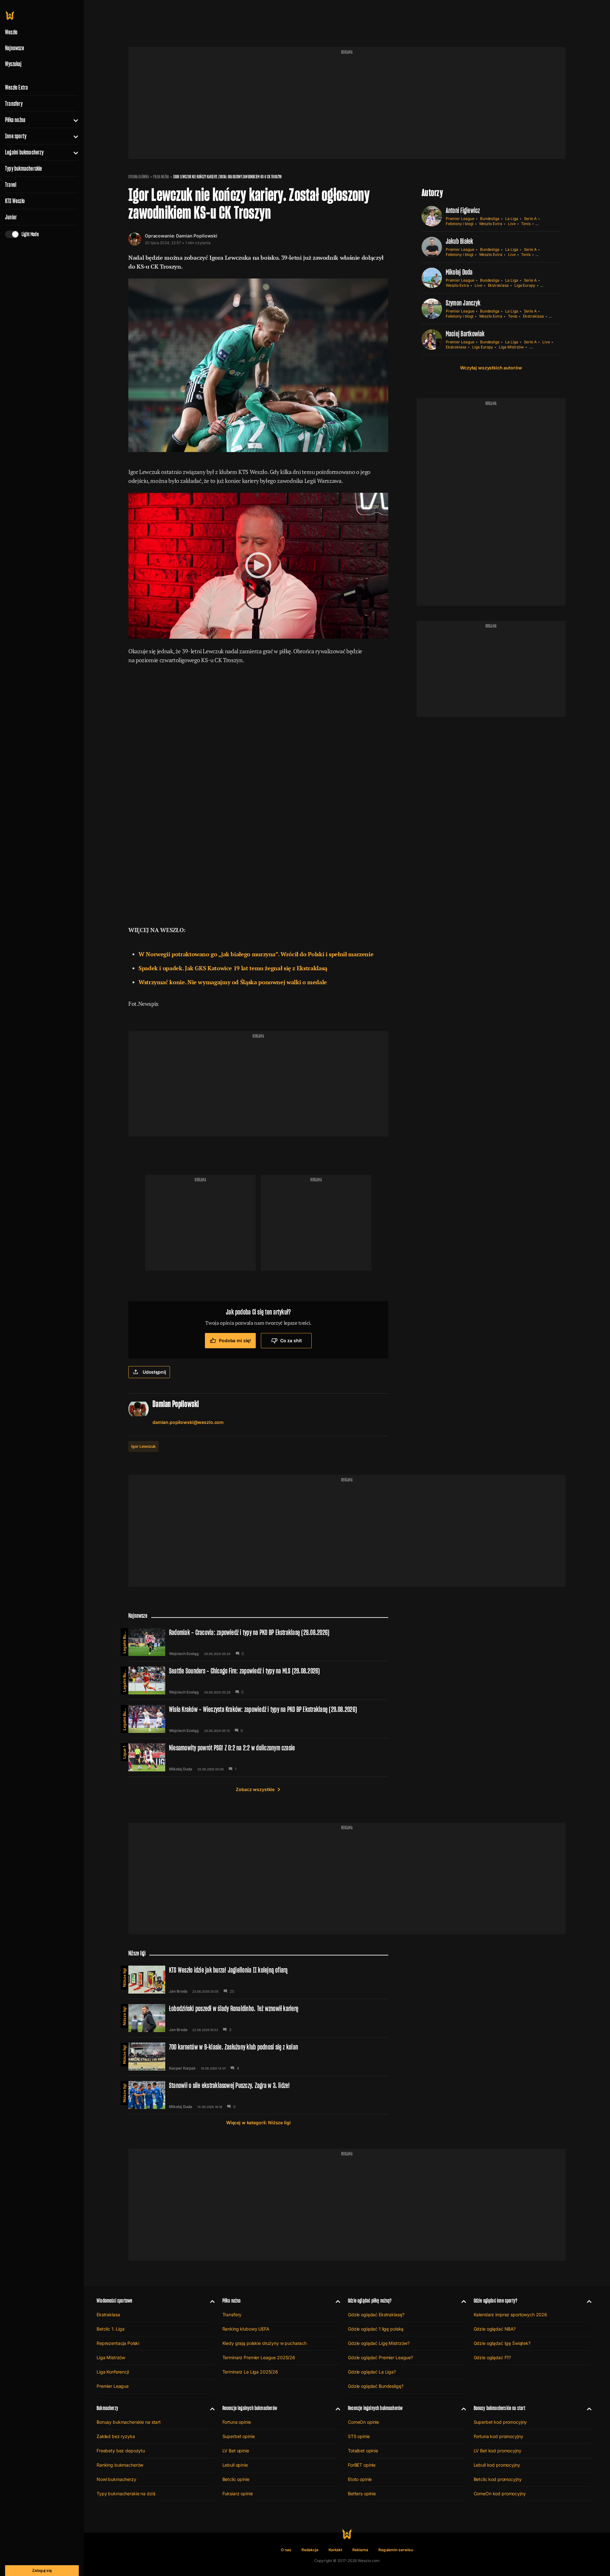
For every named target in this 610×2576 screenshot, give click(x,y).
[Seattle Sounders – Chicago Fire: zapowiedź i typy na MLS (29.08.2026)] (258, 1680)
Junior (11, 217)
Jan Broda (178, 1991)
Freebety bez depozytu (121, 2451)
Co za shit (291, 1340)
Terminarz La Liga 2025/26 (250, 2372)
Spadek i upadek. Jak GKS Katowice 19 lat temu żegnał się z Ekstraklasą (233, 968)
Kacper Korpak (182, 2068)
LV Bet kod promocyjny (498, 2451)
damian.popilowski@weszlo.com (188, 1422)
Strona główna (139, 177)
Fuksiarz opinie (238, 2494)
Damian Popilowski (197, 236)
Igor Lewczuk (143, 1446)
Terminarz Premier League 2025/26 (259, 2357)
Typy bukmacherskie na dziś (126, 2494)
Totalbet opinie (363, 2451)
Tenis (526, 224)
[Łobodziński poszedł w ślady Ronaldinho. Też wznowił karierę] (258, 2018)
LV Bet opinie (236, 2451)
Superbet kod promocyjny (500, 2422)
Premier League (460, 219)
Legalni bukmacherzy (24, 152)
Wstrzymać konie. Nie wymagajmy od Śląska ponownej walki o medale (233, 982)
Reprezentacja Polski (118, 2343)
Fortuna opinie (237, 2422)
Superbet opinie (239, 2436)
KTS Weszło (15, 201)
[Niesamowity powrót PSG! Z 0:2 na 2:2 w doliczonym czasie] (258, 1757)
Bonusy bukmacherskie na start (129, 2422)
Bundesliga (490, 219)
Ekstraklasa (498, 285)
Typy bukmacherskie (24, 168)
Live (512, 224)
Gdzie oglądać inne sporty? (496, 2301)
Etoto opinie (360, 2479)
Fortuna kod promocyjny (498, 2436)
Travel (11, 185)
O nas (286, 2550)
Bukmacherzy (107, 2408)
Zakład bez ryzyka (116, 2436)
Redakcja (310, 2550)
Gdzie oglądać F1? (492, 2357)
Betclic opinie (236, 2479)
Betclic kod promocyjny (498, 2479)
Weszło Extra (17, 87)
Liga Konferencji (113, 2372)
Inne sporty (16, 136)
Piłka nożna (15, 120)
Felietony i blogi (460, 224)
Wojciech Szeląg (184, 1654)
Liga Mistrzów (511, 347)
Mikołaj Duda (459, 272)
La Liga (512, 219)
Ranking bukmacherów (120, 2465)
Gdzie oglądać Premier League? (380, 2357)
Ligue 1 (124, 1752)
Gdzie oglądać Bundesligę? (376, 2386)
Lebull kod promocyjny (497, 2465)
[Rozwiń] (73, 120)
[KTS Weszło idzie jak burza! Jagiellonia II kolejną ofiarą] (258, 1980)
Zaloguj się (42, 2570)
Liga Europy (525, 285)
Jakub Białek (460, 241)
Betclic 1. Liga (542, 347)
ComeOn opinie (363, 2422)
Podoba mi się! (235, 1340)
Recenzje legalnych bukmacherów (250, 2408)
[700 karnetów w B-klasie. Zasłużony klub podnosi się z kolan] (258, 2057)
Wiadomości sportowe (114, 2301)
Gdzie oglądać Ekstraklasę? (376, 2315)
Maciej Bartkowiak (465, 334)
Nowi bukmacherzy (116, 2479)
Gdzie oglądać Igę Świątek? (502, 2343)
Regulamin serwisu (396, 2550)
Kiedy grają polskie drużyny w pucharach (265, 2343)
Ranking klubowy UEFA (246, 2329)
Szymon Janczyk (463, 303)
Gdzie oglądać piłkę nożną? (370, 2301)
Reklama (360, 2550)
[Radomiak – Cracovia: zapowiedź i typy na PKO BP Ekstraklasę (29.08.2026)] (258, 1642)
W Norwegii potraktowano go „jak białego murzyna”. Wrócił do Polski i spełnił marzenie (256, 954)
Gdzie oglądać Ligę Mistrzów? (379, 2343)
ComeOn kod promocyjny (500, 2494)
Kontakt (335, 2550)
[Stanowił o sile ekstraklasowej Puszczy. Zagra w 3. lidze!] (258, 2095)
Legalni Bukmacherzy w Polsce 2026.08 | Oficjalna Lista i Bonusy (124, 1641)
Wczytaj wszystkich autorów (491, 368)
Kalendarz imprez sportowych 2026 (511, 2315)
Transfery (14, 104)
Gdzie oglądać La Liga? (372, 2372)
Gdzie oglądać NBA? (495, 2329)
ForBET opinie (362, 2465)
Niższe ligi (124, 1978)
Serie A (530, 219)
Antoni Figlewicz (463, 210)
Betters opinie (362, 2494)
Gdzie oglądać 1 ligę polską (376, 2329)
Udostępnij (154, 1372)
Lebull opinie (235, 2465)
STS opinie (359, 2436)
